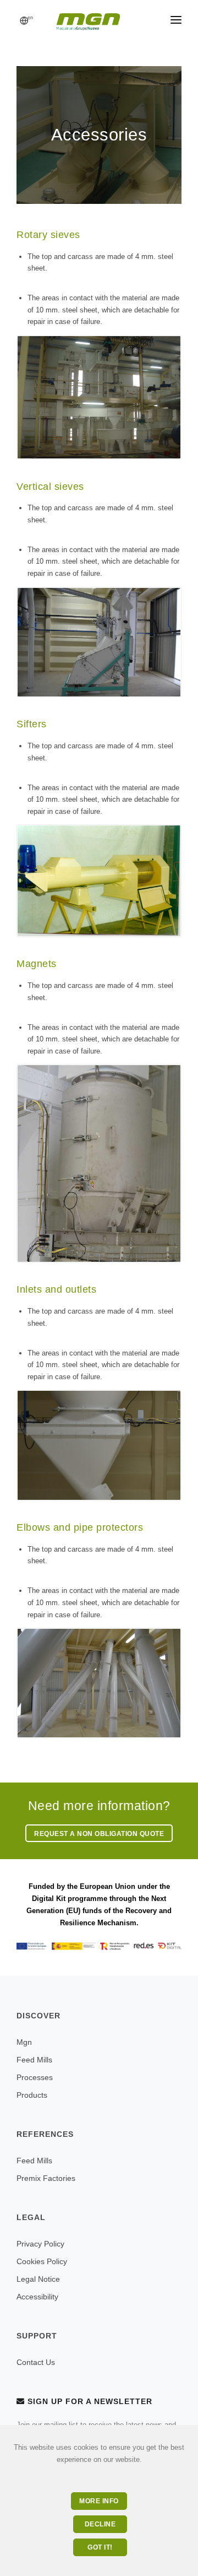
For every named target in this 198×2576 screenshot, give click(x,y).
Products (32, 2095)
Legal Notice (38, 2279)
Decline (100, 2524)
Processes (35, 2077)
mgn (24, 2042)
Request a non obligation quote (99, 1834)
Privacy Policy (40, 2244)
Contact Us (36, 2362)
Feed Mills (34, 2060)
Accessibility (37, 2297)
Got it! (100, 2547)
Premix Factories (46, 2178)
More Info (99, 2501)
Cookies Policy (42, 2261)
